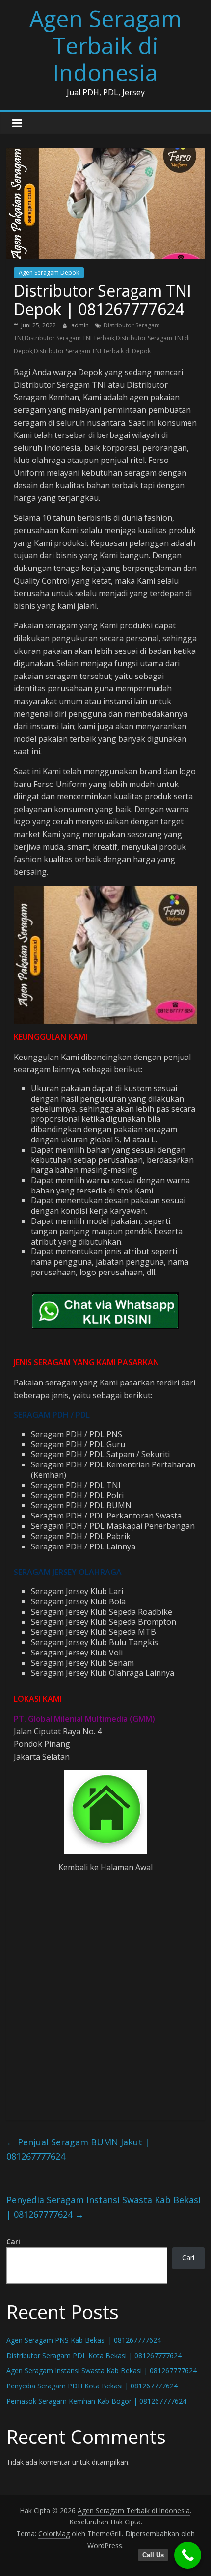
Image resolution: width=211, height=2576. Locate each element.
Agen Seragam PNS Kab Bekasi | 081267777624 (84, 2340)
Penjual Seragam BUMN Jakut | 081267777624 (78, 2149)
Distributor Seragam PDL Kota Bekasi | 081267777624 (94, 2355)
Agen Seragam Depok (49, 273)
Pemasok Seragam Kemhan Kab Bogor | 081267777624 (96, 2401)
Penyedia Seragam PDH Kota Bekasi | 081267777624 (92, 2386)
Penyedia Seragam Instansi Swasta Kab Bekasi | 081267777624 (104, 2207)
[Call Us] (188, 2555)
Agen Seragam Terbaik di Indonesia (105, 45)
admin (81, 325)
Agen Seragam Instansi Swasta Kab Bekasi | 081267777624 (102, 2371)
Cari (13, 2241)
